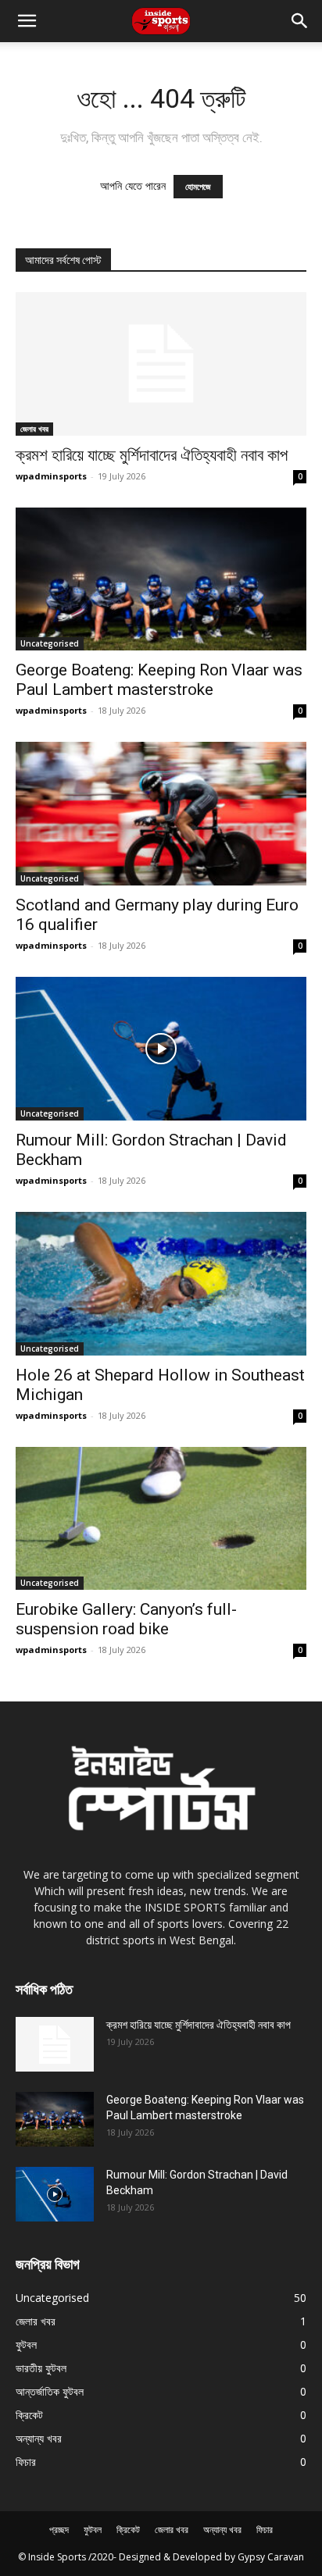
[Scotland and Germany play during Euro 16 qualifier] (161, 814)
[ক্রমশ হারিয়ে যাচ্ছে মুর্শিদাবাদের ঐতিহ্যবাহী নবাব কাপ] (161, 364)
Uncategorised (50, 643)
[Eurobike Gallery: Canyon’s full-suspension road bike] (161, 1519)
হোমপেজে (198, 187)
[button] (300, 21)
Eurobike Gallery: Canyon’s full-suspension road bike (126, 1619)
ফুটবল (93, 2530)
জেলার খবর (34, 429)
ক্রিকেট (128, 2530)
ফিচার (265, 2530)
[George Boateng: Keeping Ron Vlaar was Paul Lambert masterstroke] (161, 579)
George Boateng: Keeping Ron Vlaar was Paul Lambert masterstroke (159, 680)
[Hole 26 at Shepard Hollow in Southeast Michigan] (161, 1284)
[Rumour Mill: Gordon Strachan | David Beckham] (161, 1049)
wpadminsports (51, 476)
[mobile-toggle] (27, 21)
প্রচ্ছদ (59, 2530)
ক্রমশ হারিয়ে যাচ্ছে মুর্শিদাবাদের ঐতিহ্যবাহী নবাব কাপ (152, 455)
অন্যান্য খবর (222, 2530)
